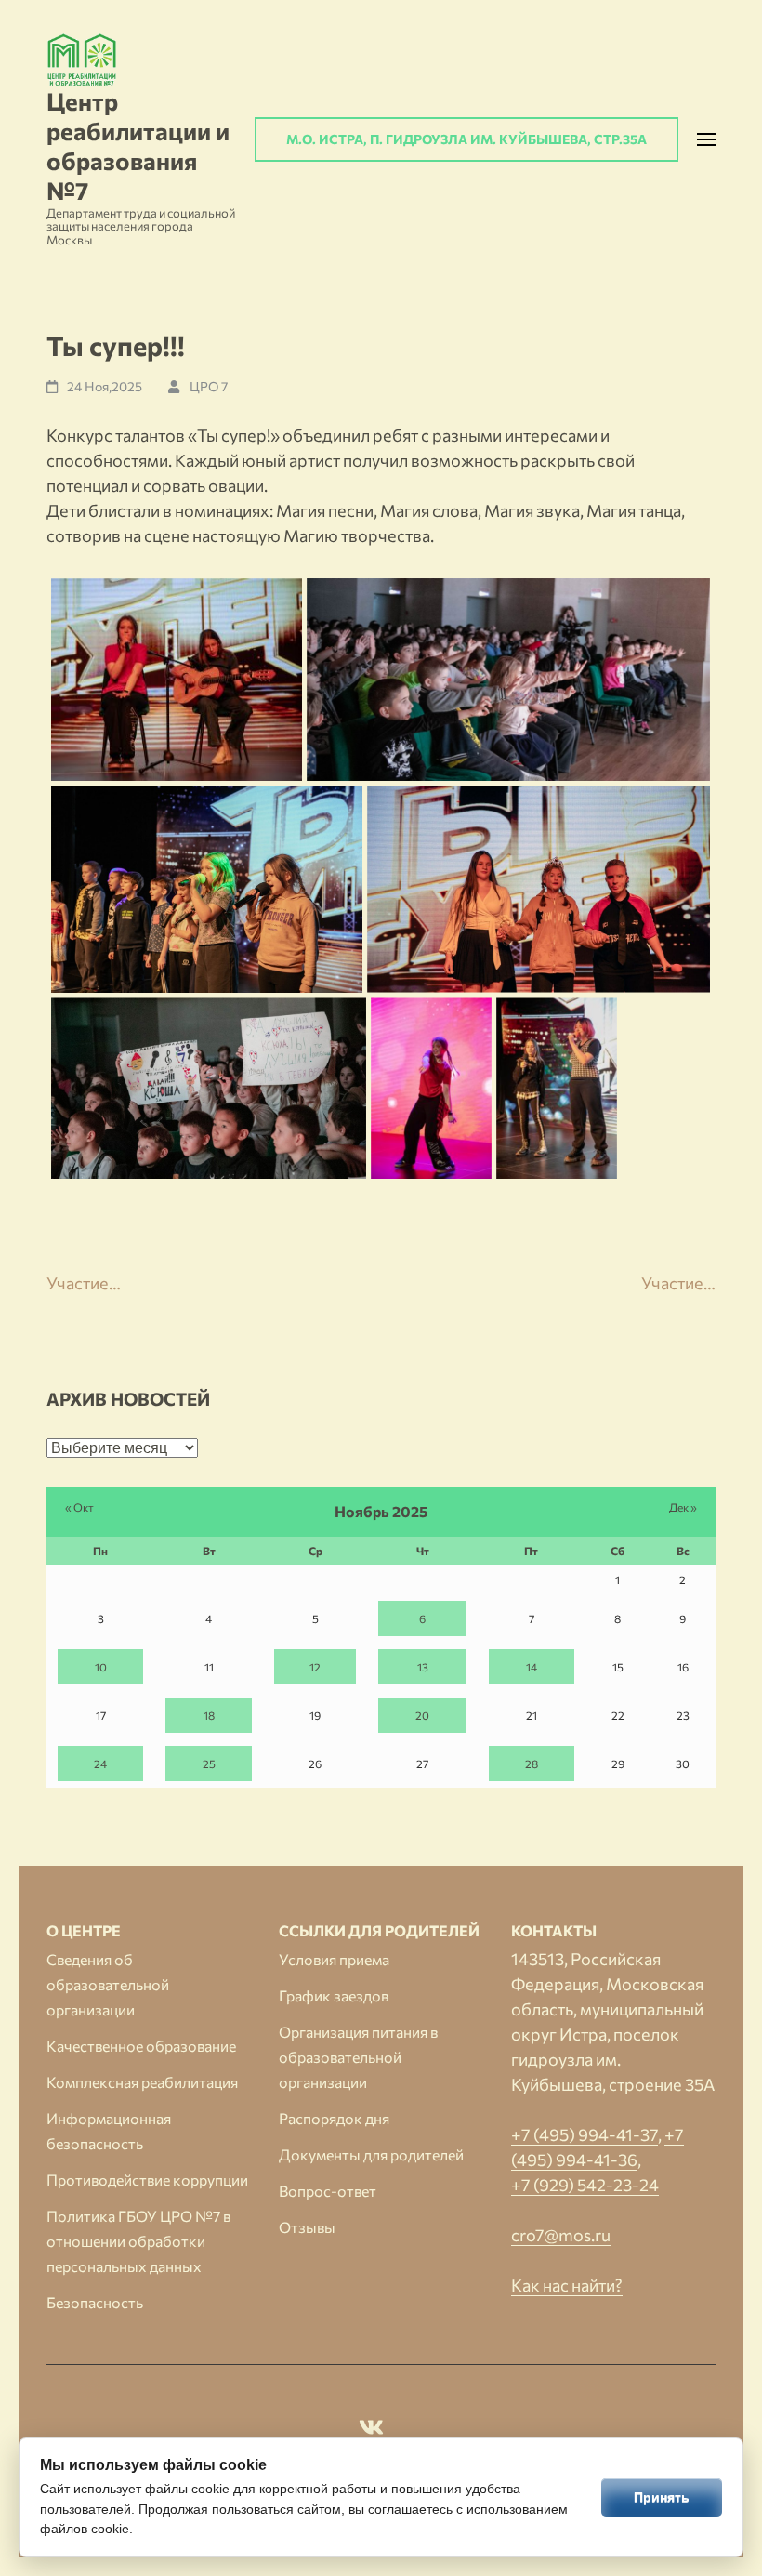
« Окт (79, 1507)
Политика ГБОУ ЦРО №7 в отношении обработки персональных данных (138, 2241)
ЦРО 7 (209, 386)
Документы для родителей (371, 2154)
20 (422, 1715)
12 (315, 1667)
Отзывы (307, 2227)
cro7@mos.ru (561, 2235)
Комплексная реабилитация (142, 2082)
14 (532, 1667)
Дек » (683, 1507)
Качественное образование (141, 2046)
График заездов (334, 1995)
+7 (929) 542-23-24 (585, 2185)
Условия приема (334, 1959)
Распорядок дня (334, 2118)
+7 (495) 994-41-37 (585, 2134)
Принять (662, 2497)
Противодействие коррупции (147, 2180)
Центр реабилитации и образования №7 (138, 145)
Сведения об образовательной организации (108, 1984)
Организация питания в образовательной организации (358, 2057)
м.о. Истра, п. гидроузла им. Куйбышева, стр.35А (466, 139)
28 (532, 1764)
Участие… (84, 1283)
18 (209, 1715)
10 (101, 1667)
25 (209, 1764)
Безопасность (95, 2302)
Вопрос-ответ (328, 2191)
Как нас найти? (567, 2285)
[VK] (371, 2430)
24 (100, 1764)
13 (423, 1667)
